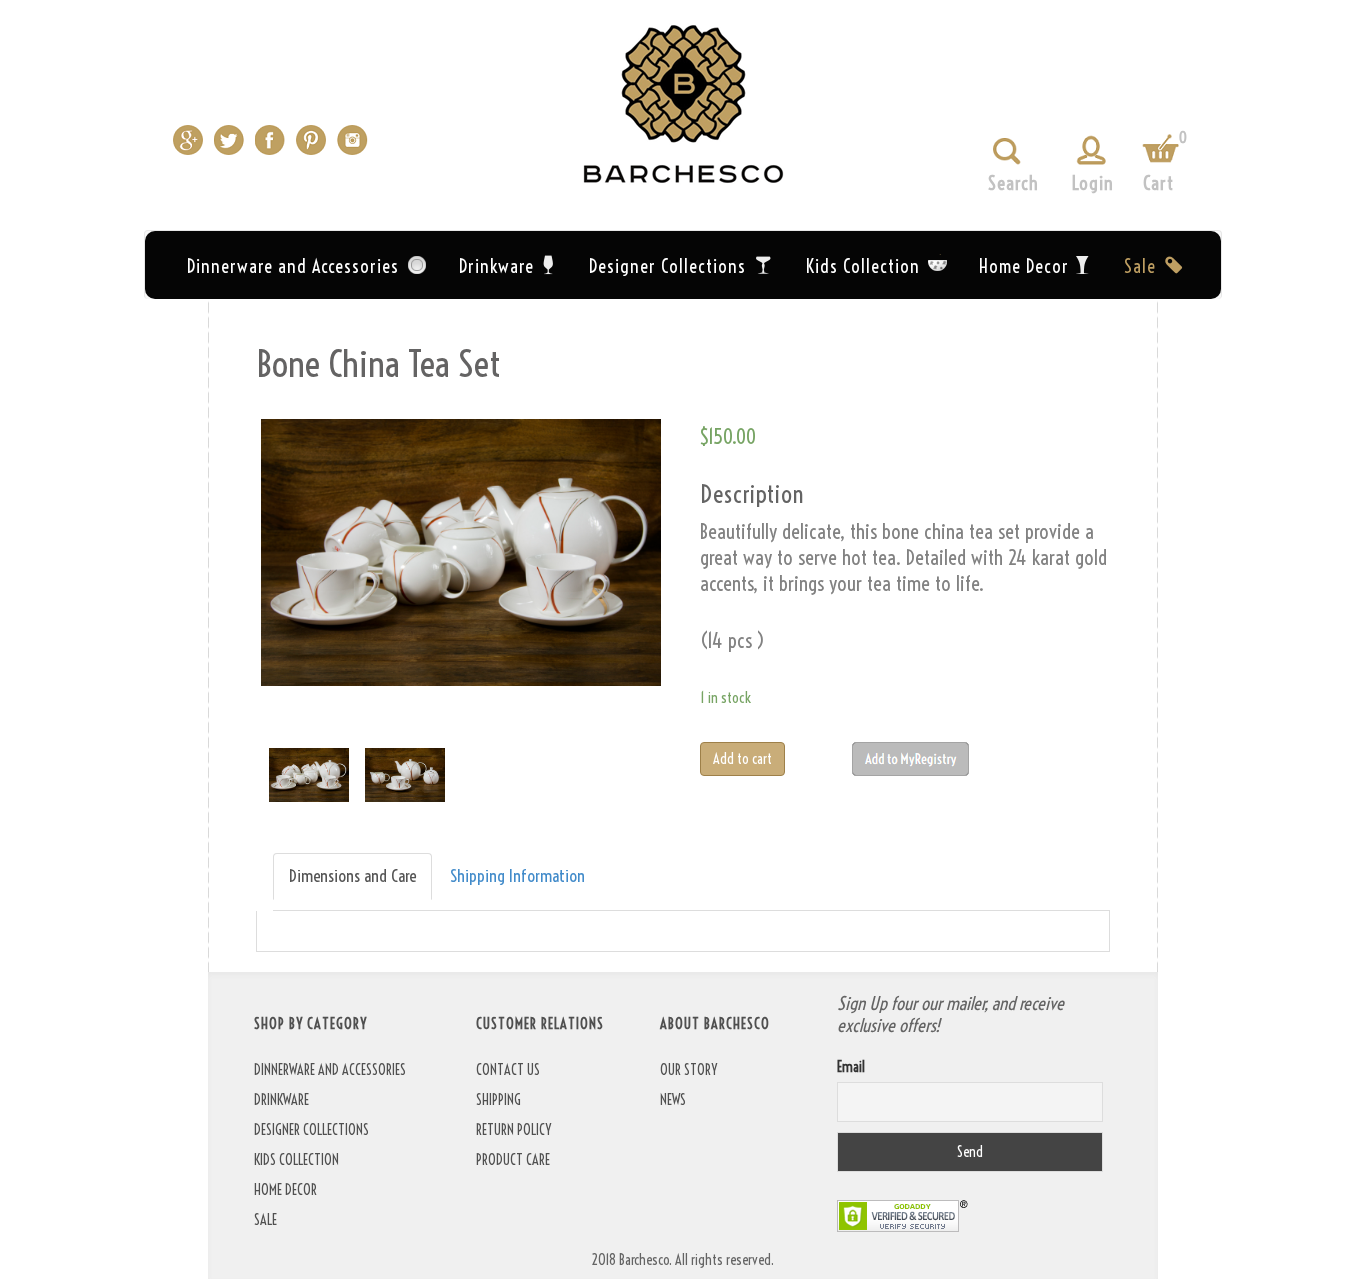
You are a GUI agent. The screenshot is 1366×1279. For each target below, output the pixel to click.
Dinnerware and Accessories (293, 266)
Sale (1140, 266)
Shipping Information (517, 875)
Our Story (688, 1070)
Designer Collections (667, 266)
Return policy (513, 1130)
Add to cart (742, 759)
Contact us (508, 1070)
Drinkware (496, 266)
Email (851, 1067)
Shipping (498, 1100)
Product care (513, 1160)
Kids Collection (863, 266)
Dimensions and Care (352, 875)
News (673, 1100)
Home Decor (1024, 266)
